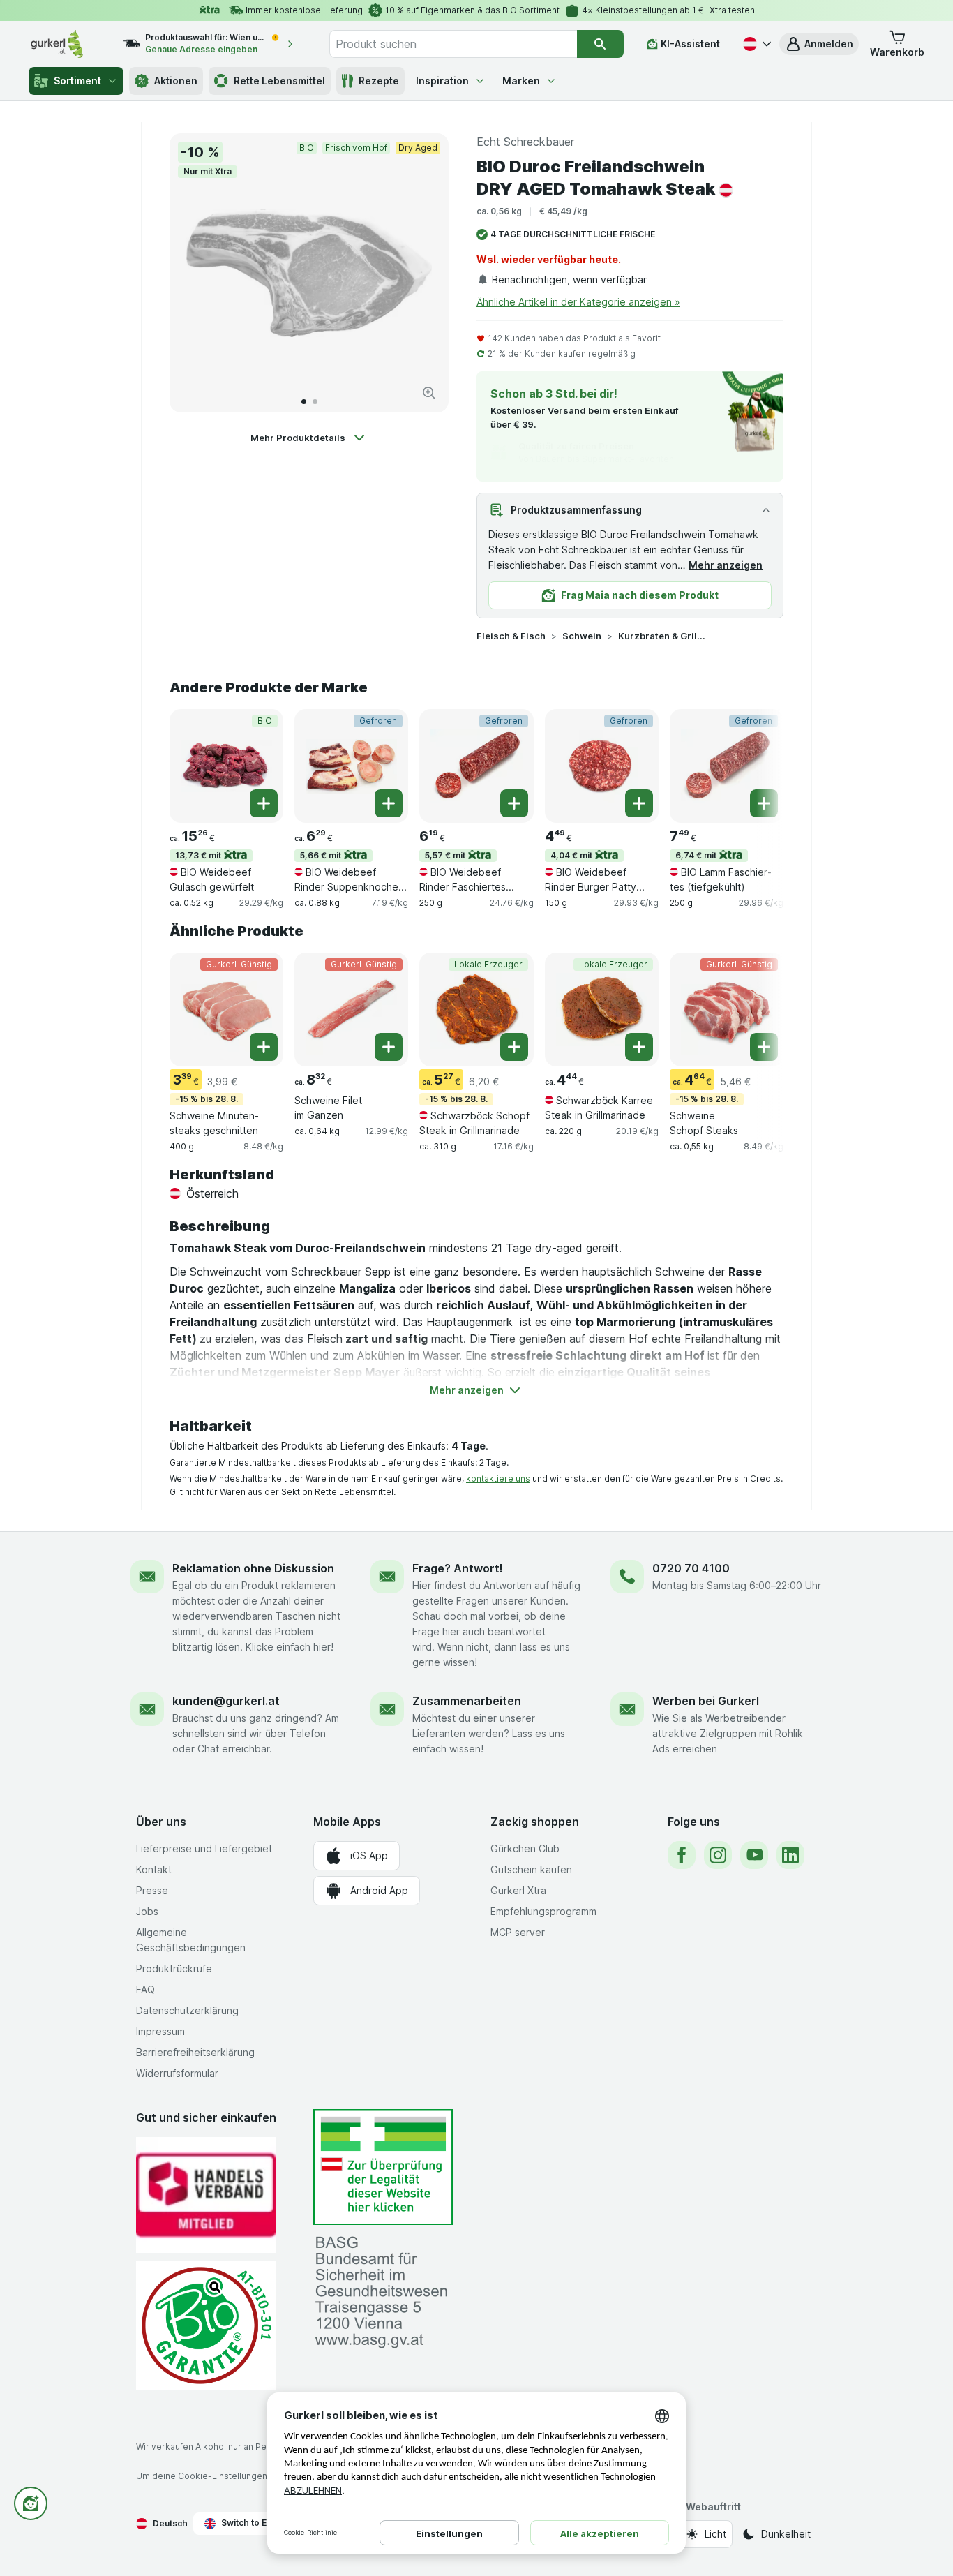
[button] (819, 44)
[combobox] (453, 44)
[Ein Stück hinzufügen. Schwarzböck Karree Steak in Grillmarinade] (639, 1047)
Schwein (582, 636)
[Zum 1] (304, 402)
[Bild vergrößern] (429, 393)
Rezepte (379, 81)
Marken (521, 81)
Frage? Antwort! (458, 1568)
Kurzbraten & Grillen (663, 636)
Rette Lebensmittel (279, 81)
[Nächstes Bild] (423, 273)
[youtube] (754, 1855)
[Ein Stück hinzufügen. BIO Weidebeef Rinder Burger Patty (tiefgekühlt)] (639, 803)
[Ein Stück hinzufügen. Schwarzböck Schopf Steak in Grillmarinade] (514, 1047)
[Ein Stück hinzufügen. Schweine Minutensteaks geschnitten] (264, 1047)
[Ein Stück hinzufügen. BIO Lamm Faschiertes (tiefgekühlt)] (764, 803)
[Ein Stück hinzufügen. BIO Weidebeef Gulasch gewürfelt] (264, 803)
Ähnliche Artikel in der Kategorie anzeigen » (578, 302)
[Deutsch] (756, 44)
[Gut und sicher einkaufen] (206, 2325)
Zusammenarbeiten (467, 1701)
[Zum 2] (315, 402)
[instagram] (718, 1855)
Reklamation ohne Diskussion (253, 1568)
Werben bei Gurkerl (706, 1701)
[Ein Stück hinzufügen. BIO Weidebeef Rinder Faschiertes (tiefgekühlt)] (514, 803)
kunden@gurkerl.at (226, 1701)
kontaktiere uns (498, 1479)
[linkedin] (790, 1855)
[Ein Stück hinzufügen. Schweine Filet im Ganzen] (389, 1047)
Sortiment (77, 81)
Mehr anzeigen (726, 565)
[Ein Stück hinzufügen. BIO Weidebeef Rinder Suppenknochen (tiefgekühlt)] (389, 803)
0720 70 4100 (691, 1568)
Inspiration (442, 81)
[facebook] (682, 1855)
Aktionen (176, 81)
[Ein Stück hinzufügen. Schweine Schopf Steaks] (764, 1047)
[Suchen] (600, 44)
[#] (383, 2167)
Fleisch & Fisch (511, 636)
